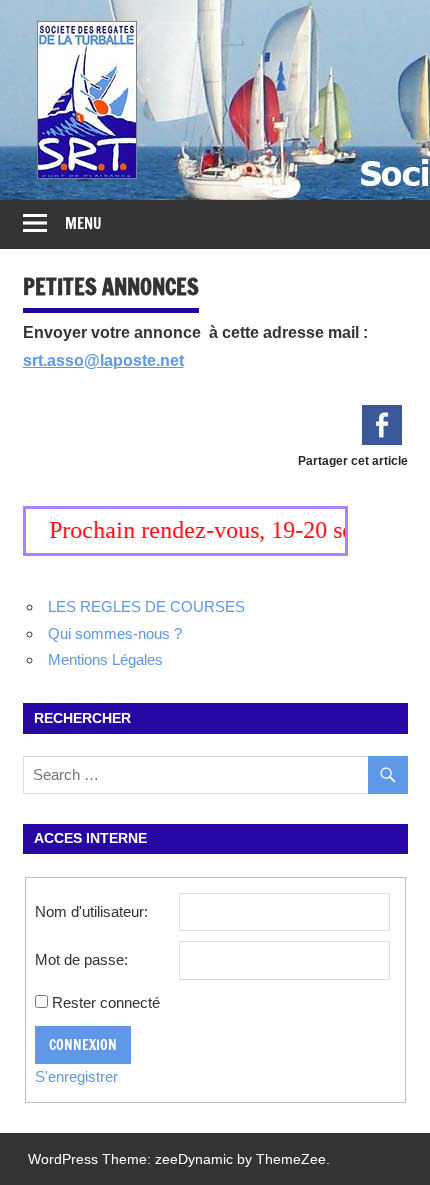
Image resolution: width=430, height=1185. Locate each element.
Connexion (83, 1045)
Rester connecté (106, 1002)
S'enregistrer (76, 1076)
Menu (83, 223)
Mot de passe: (81, 959)
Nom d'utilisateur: (91, 911)
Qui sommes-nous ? (115, 633)
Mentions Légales (105, 659)
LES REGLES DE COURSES (146, 606)
